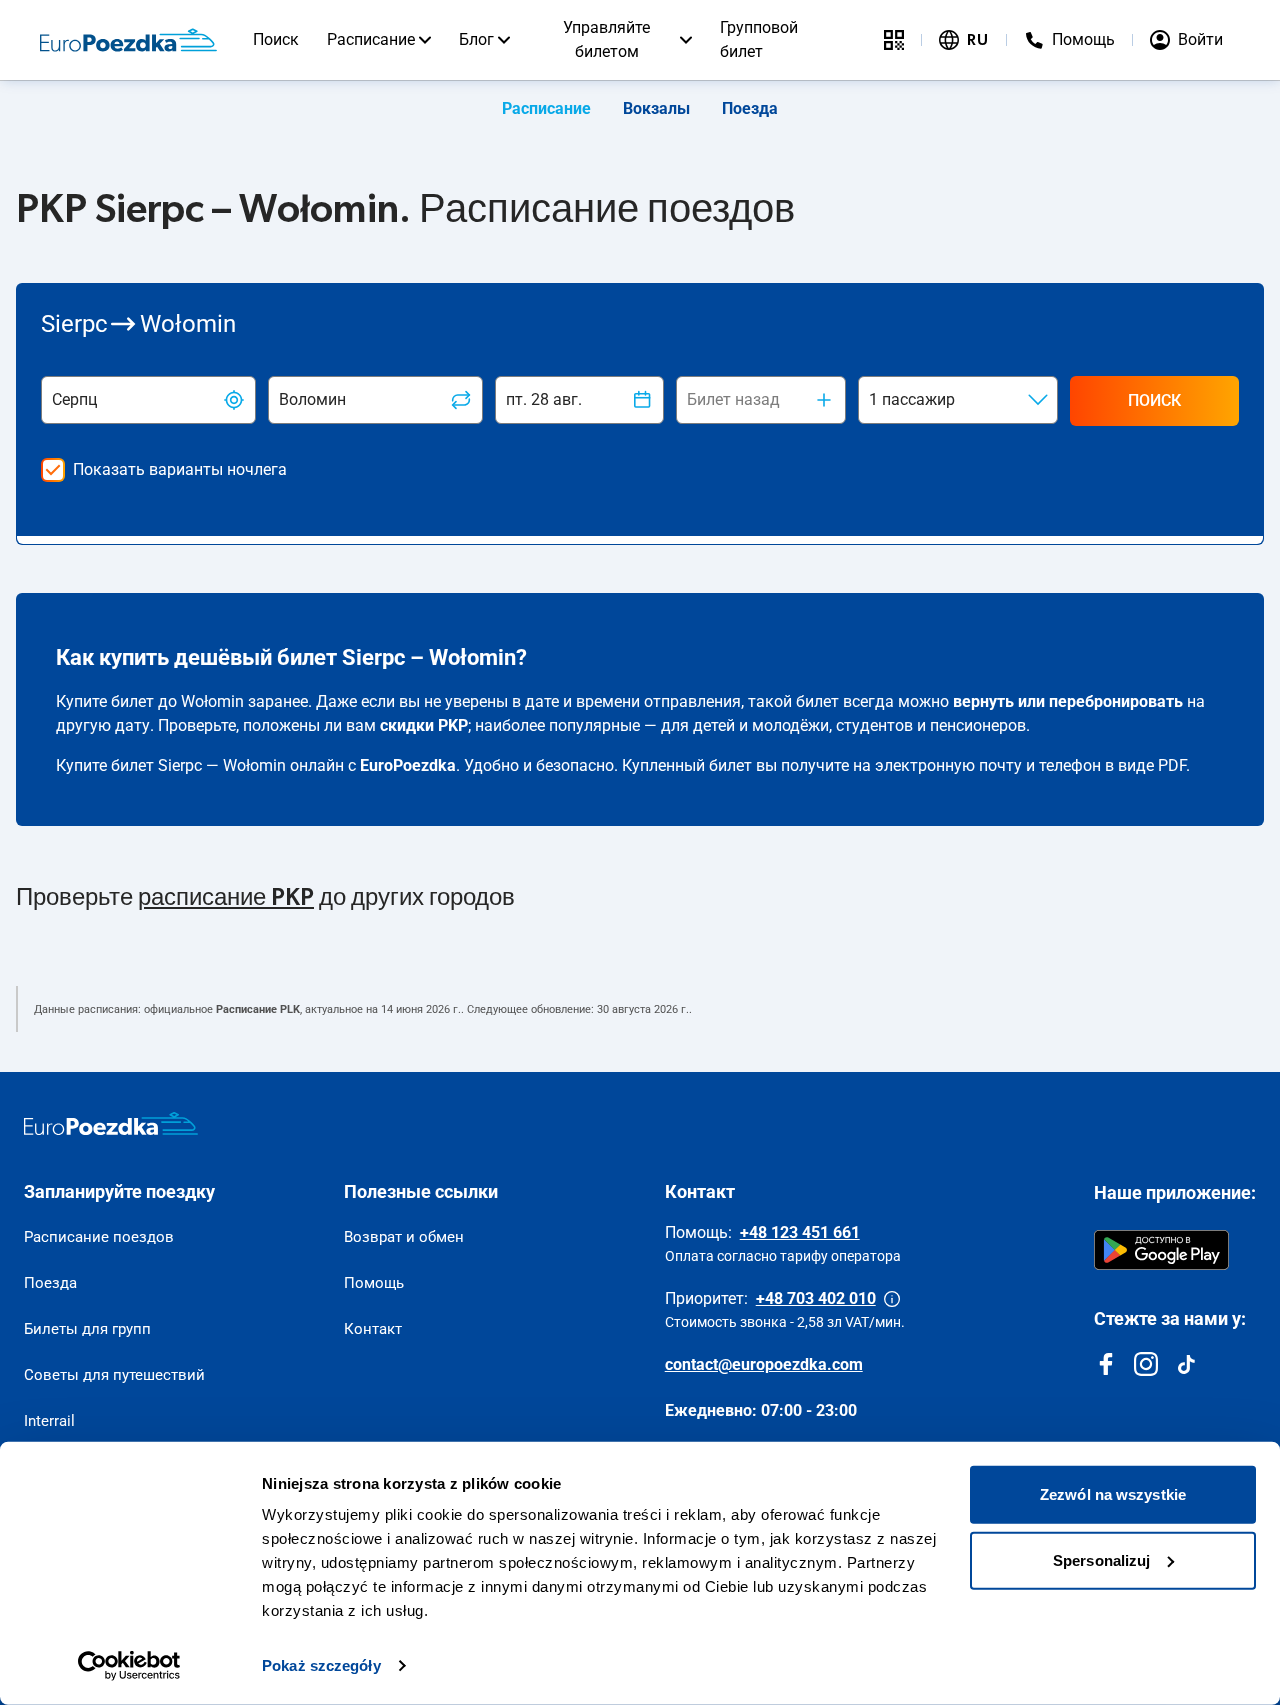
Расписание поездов (99, 1237)
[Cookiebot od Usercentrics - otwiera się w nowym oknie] (129, 1666)
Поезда (750, 108)
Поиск (276, 39)
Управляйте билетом (606, 39)
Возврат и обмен (404, 1237)
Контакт (373, 1329)
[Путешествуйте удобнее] (894, 40)
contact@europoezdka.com (764, 1364)
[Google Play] (1161, 1250)
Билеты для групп (87, 1329)
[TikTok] (1186, 1364)
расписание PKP (226, 898)
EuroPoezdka (408, 765)
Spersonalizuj (1101, 1559)
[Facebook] (1106, 1364)
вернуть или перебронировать (1068, 701)
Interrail (49, 1421)
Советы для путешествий (114, 1375)
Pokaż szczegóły (321, 1665)
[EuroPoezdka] (111, 1124)
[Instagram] (1146, 1364)
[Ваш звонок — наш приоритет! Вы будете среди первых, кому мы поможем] (892, 1299)
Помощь (374, 1283)
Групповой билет (759, 39)
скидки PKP (424, 725)
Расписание (371, 39)
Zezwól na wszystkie (1113, 1494)
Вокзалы (656, 108)
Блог (476, 39)
